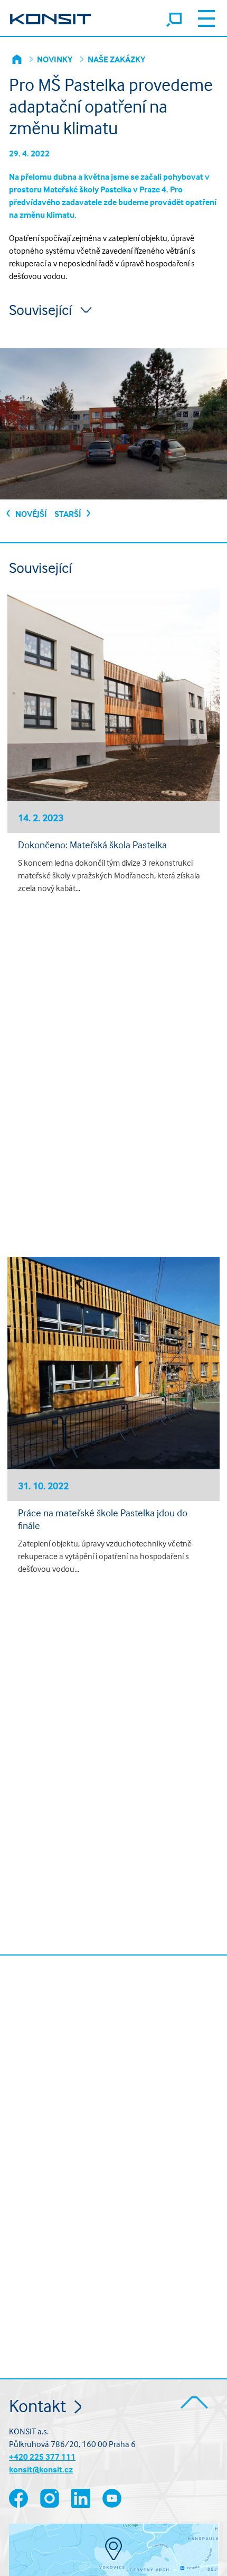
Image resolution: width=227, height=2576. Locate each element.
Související (42, 310)
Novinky (55, 59)
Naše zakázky (116, 59)
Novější (30, 514)
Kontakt (39, 2406)
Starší (69, 514)
